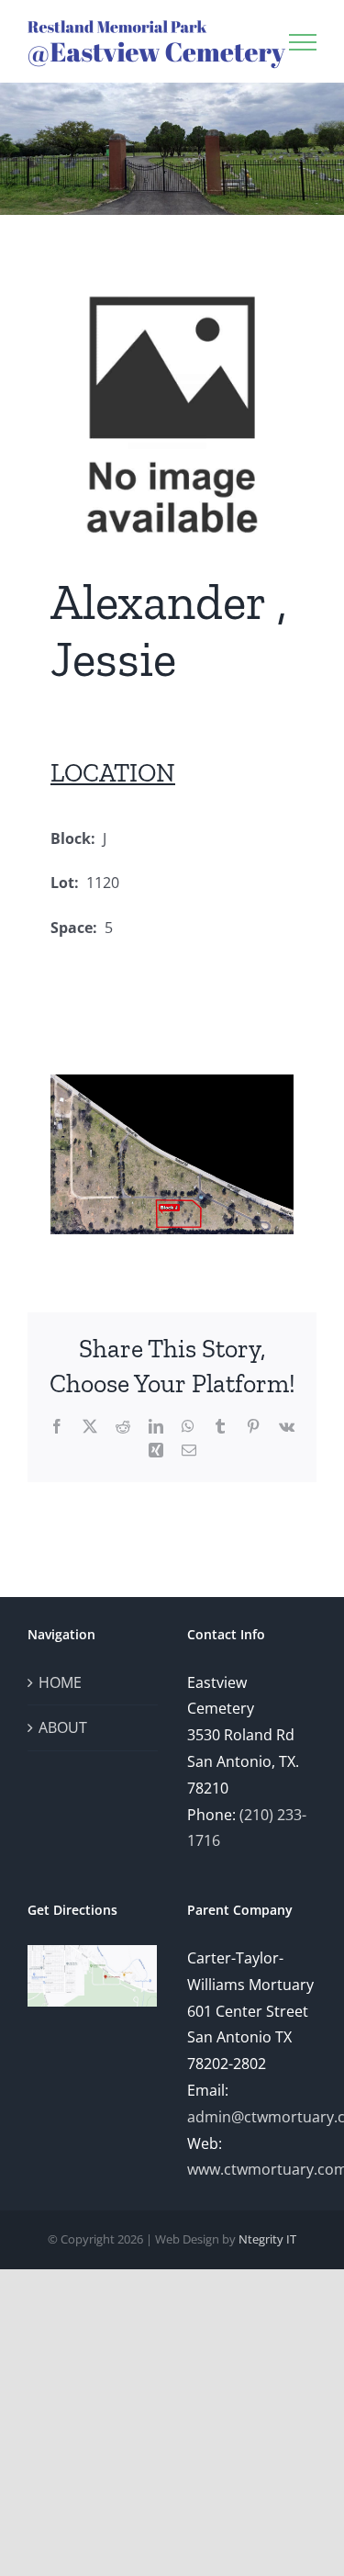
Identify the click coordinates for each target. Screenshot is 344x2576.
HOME (60, 1682)
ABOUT (63, 1727)
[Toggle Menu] (303, 42)
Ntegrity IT (267, 2239)
